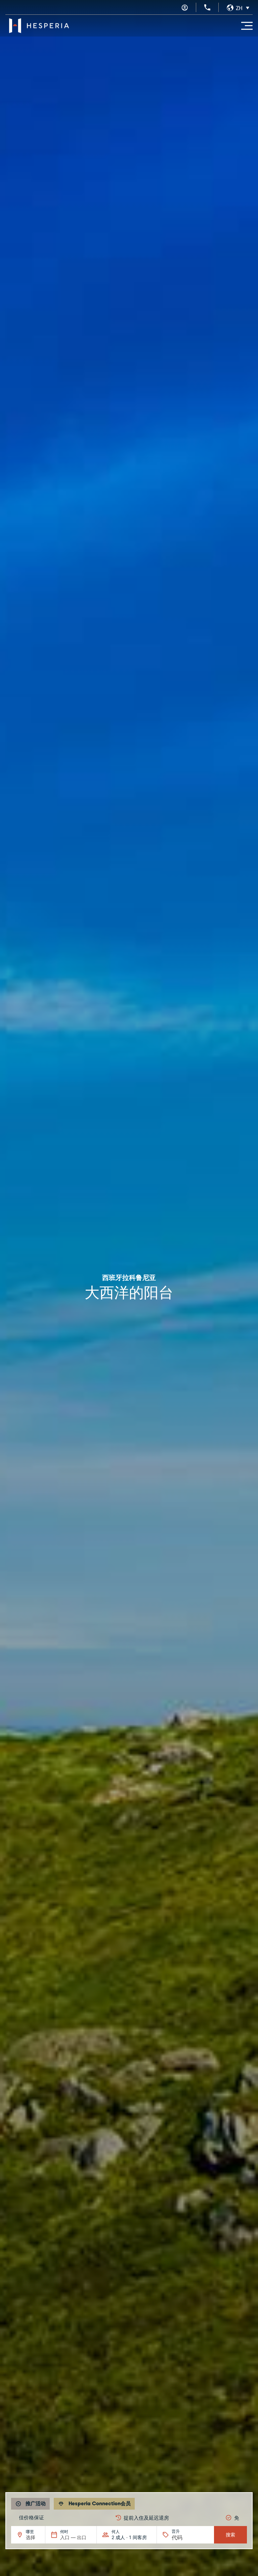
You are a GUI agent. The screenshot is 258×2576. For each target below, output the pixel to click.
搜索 (230, 2535)
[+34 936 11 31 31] (207, 7)
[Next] (243, 2518)
